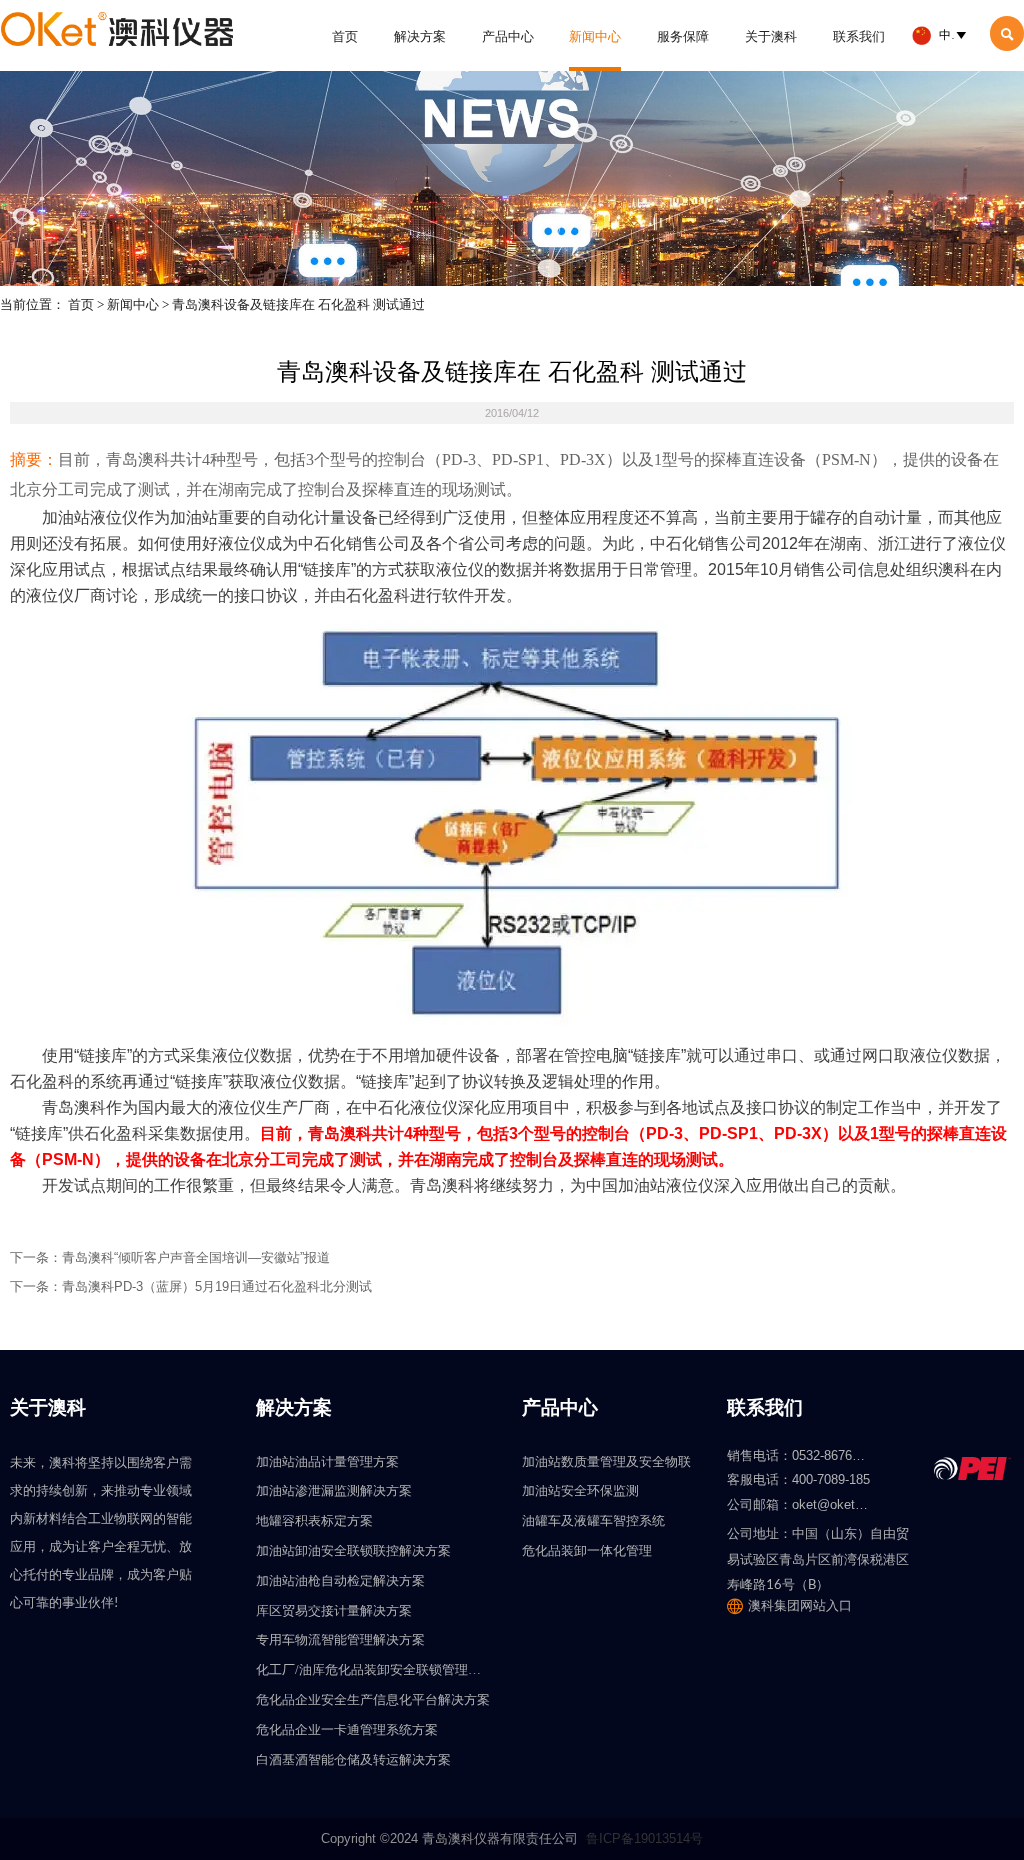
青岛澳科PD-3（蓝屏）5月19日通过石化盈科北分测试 (217, 1286)
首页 (81, 305)
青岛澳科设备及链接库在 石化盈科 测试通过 (298, 305)
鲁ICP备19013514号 (644, 1838)
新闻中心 (133, 305)
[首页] (117, 29)
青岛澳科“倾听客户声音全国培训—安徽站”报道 (196, 1257)
